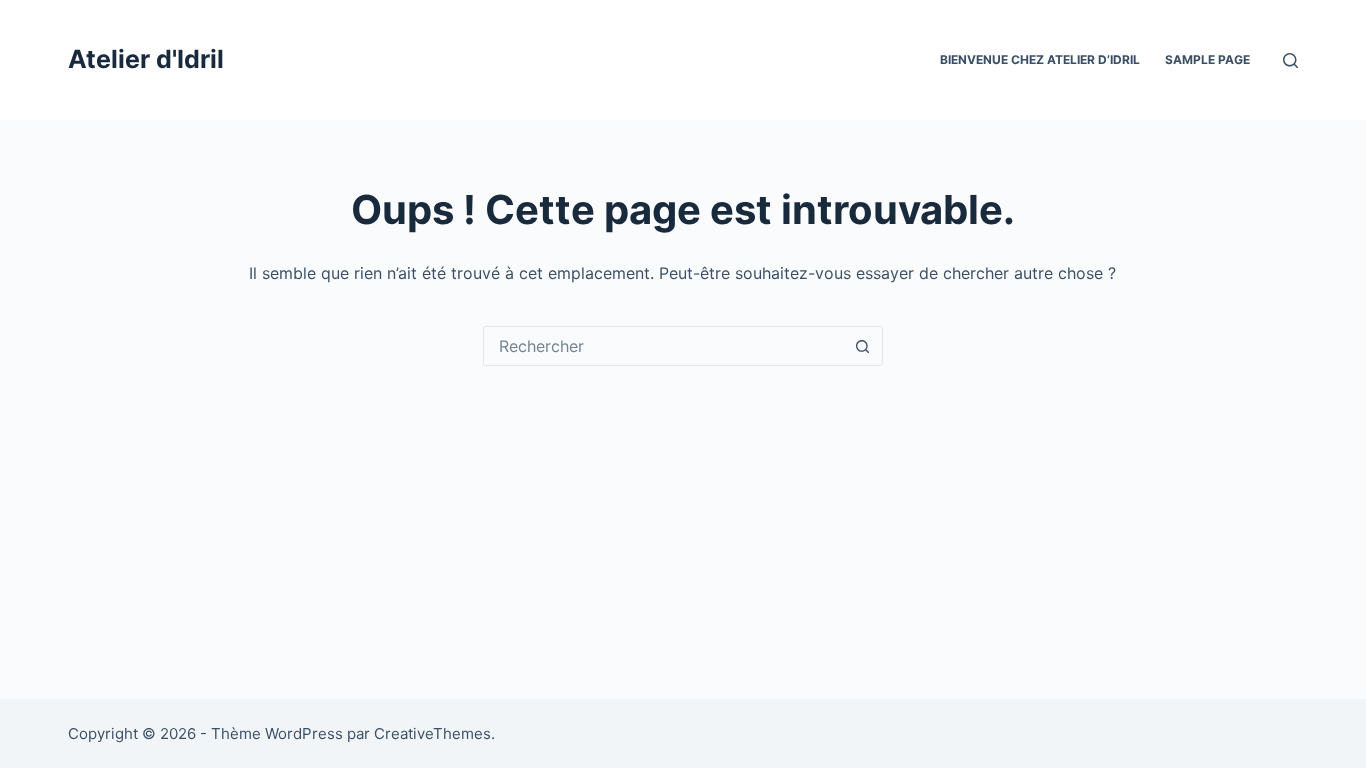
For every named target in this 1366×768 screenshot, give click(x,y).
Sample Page (1207, 59)
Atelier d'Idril (146, 59)
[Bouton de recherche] (863, 346)
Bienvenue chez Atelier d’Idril (1040, 59)
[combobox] (664, 346)
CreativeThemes (432, 733)
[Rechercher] (1290, 60)
